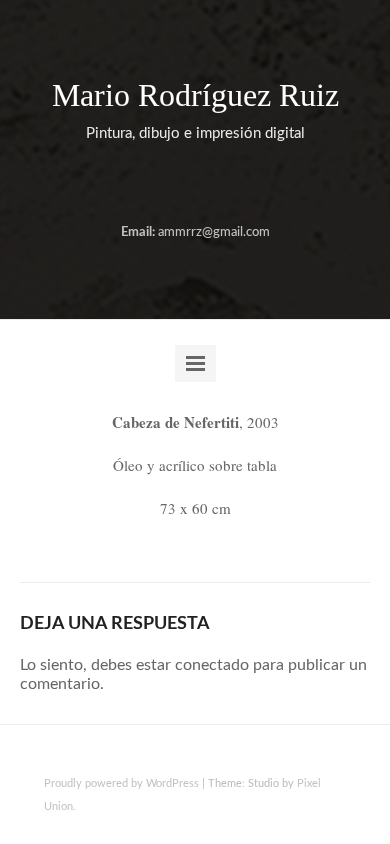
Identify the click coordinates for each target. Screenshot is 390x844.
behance (145, 185)
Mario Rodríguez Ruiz (195, 95)
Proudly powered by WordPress (121, 783)
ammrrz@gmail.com (214, 232)
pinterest (241, 185)
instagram (209, 185)
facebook (177, 185)
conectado (212, 665)
